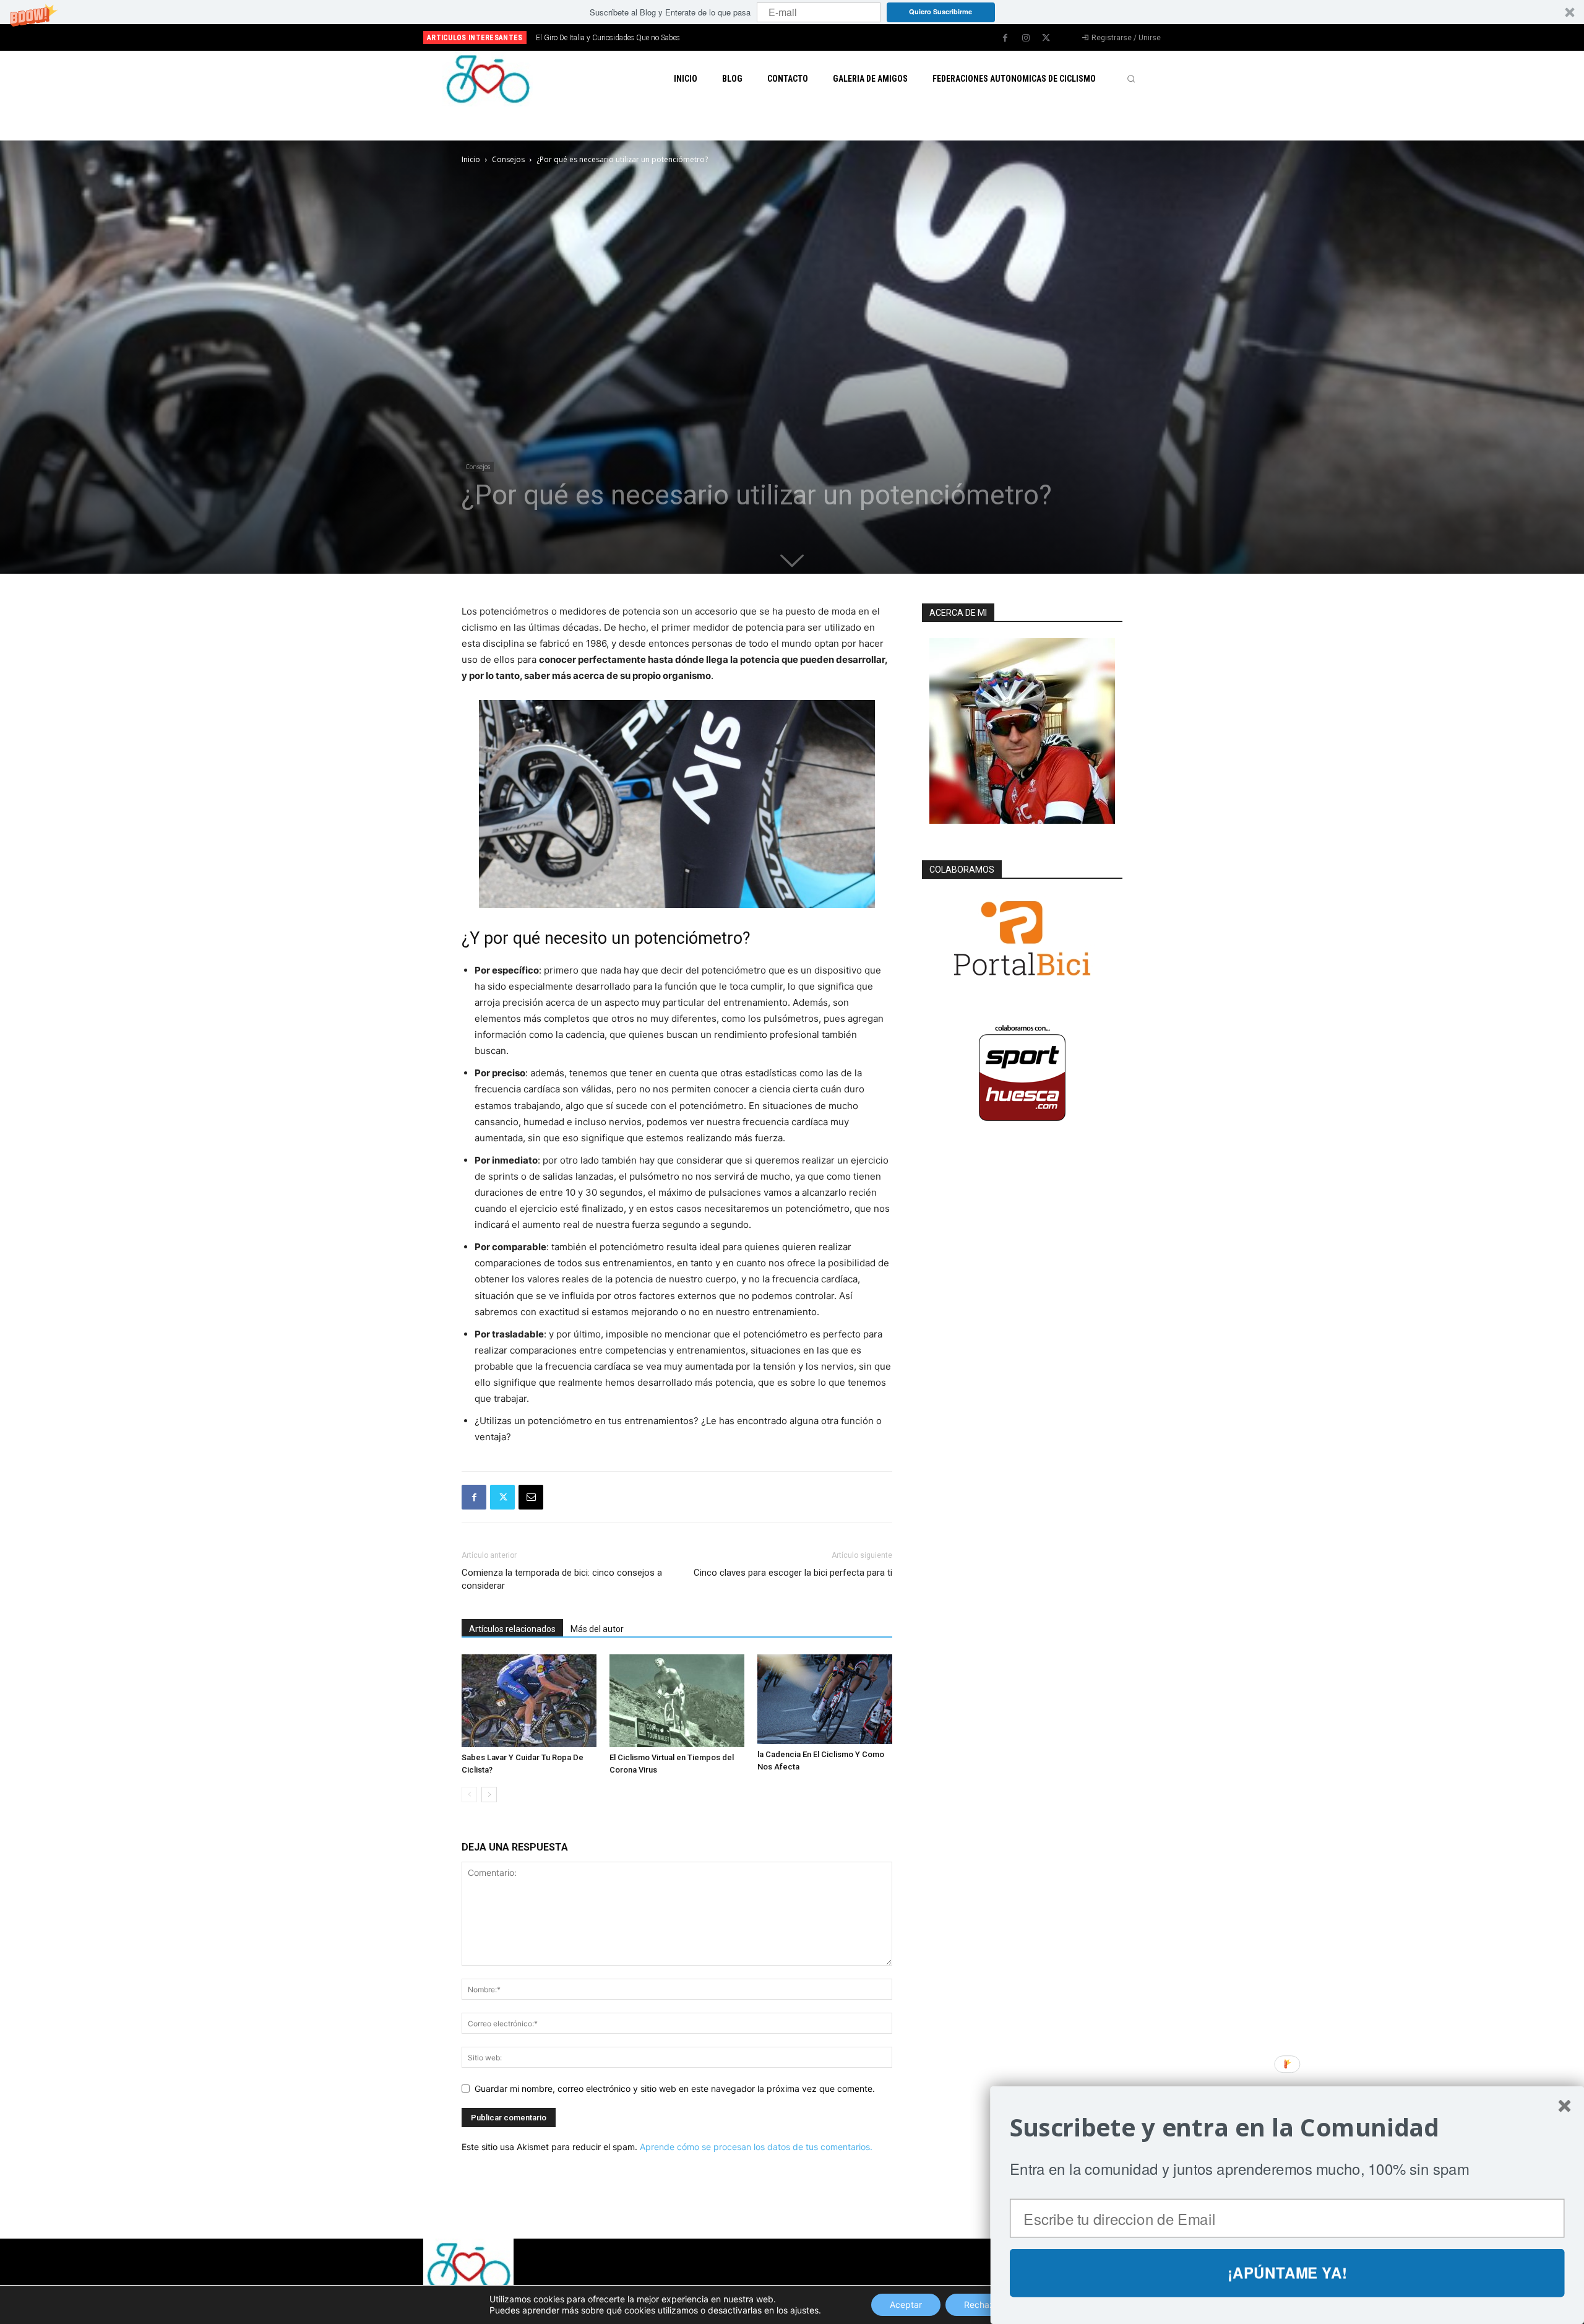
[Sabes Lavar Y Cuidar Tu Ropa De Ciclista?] (529, 1701)
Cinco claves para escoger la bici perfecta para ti (793, 1573)
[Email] (531, 1497)
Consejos (508, 159)
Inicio (471, 159)
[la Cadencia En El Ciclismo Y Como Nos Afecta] (825, 1699)
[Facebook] (1005, 38)
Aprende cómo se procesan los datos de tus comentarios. (756, 2147)
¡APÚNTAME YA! (1287, 2273)
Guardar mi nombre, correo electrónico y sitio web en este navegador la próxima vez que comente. (675, 2089)
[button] (792, 12)
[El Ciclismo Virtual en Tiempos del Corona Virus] (677, 1701)
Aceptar (906, 2305)
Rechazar (983, 2305)
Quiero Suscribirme (940, 11)
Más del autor (597, 1629)
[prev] (813, 37)
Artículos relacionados (512, 1629)
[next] (833, 37)
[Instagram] (1026, 38)
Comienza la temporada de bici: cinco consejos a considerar (562, 1579)
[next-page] (489, 1795)
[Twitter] (1046, 38)
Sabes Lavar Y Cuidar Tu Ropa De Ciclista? (604, 38)
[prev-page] (469, 1795)
